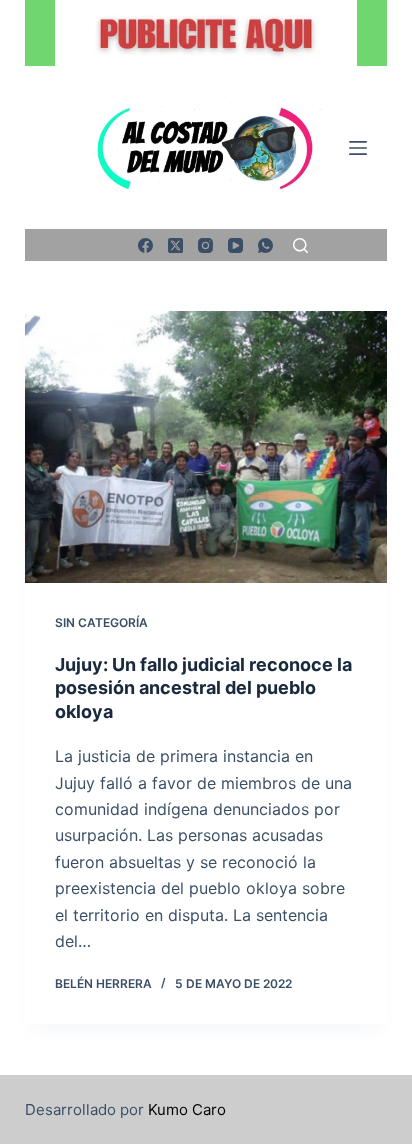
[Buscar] (300, 245)
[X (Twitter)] (175, 245)
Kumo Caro (187, 1109)
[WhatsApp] (265, 245)
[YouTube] (235, 245)
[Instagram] (205, 245)
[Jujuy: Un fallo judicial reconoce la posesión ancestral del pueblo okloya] (206, 447)
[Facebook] (145, 245)
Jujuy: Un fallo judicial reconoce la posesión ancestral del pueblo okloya (203, 688)
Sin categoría (101, 622)
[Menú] (358, 148)
